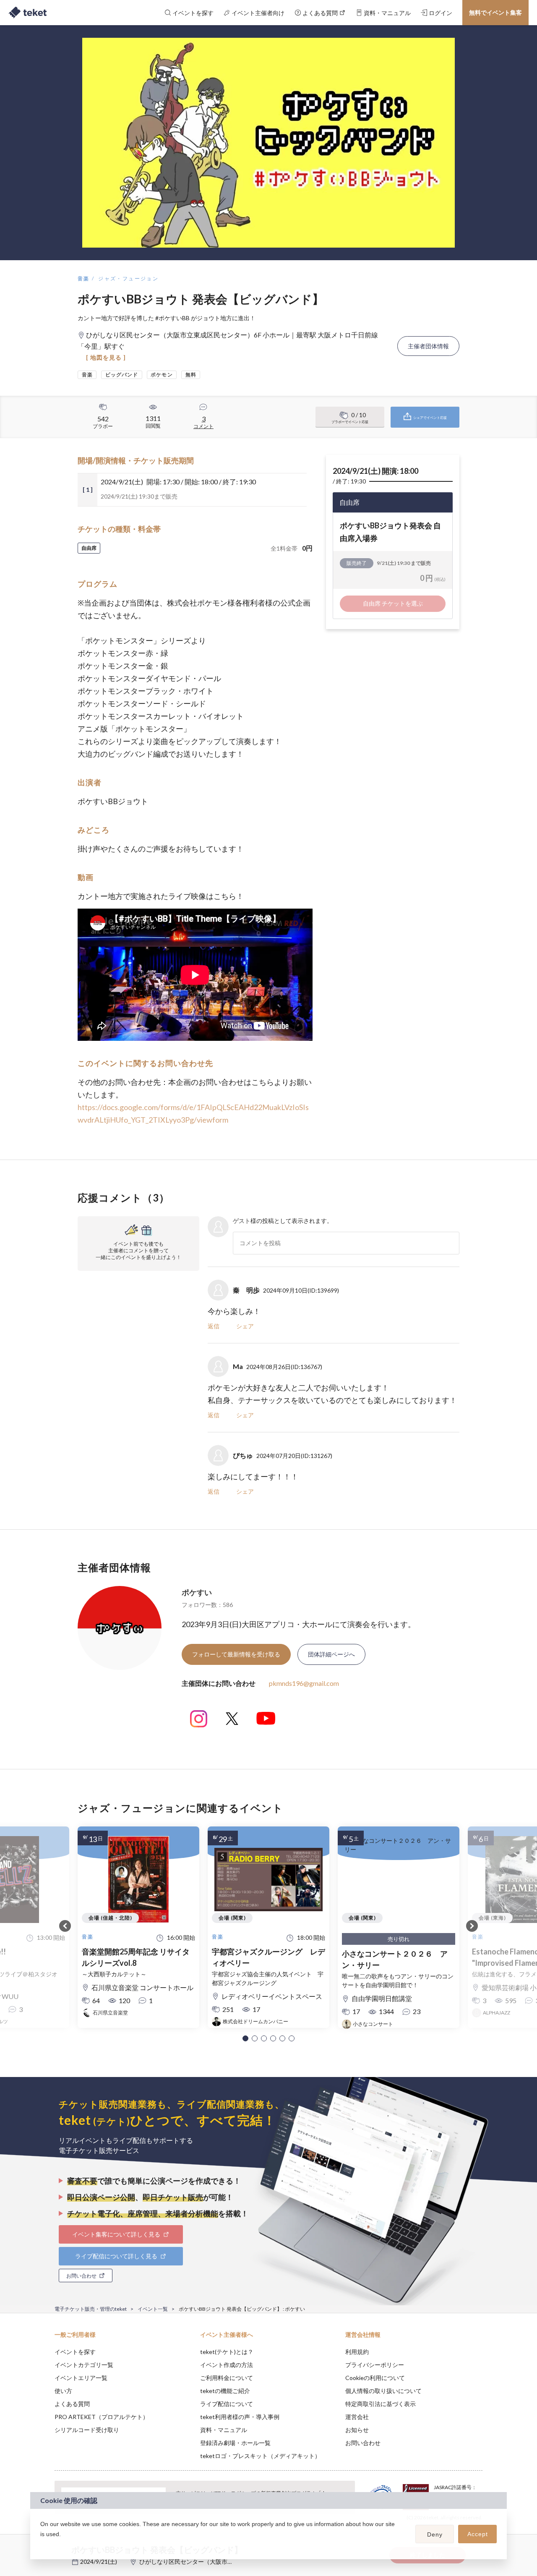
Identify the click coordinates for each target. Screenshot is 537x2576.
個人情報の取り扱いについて (383, 2391)
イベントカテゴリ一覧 (84, 2365)
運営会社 (357, 2417)
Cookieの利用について (375, 2378)
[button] (245, 2038)
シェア (245, 1326)
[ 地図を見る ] (106, 357)
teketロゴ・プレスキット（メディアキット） (260, 2456)
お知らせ (357, 2430)
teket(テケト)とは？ (227, 2352)
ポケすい (197, 1592)
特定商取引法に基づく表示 (381, 2404)
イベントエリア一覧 (81, 2378)
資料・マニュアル (224, 2430)
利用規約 (357, 2352)
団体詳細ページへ (331, 1654)
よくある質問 (72, 2404)
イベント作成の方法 (227, 2365)
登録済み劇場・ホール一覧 (235, 2443)
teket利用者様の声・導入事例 (240, 2417)
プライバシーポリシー (375, 2365)
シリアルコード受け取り (87, 2430)
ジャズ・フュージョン (128, 278)
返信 (214, 1326)
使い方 (63, 2391)
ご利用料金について (227, 2378)
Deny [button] (435, 2534)
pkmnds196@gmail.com (304, 1683)
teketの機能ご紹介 (225, 2391)
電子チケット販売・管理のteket (91, 2309)
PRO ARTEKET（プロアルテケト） (102, 2417)
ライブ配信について (227, 2404)
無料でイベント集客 (495, 12)
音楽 (84, 278)
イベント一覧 (153, 2309)
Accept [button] (478, 2534)
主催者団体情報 (428, 346)
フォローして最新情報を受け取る (236, 1654)
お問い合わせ (363, 2443)
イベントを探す (75, 2352)
